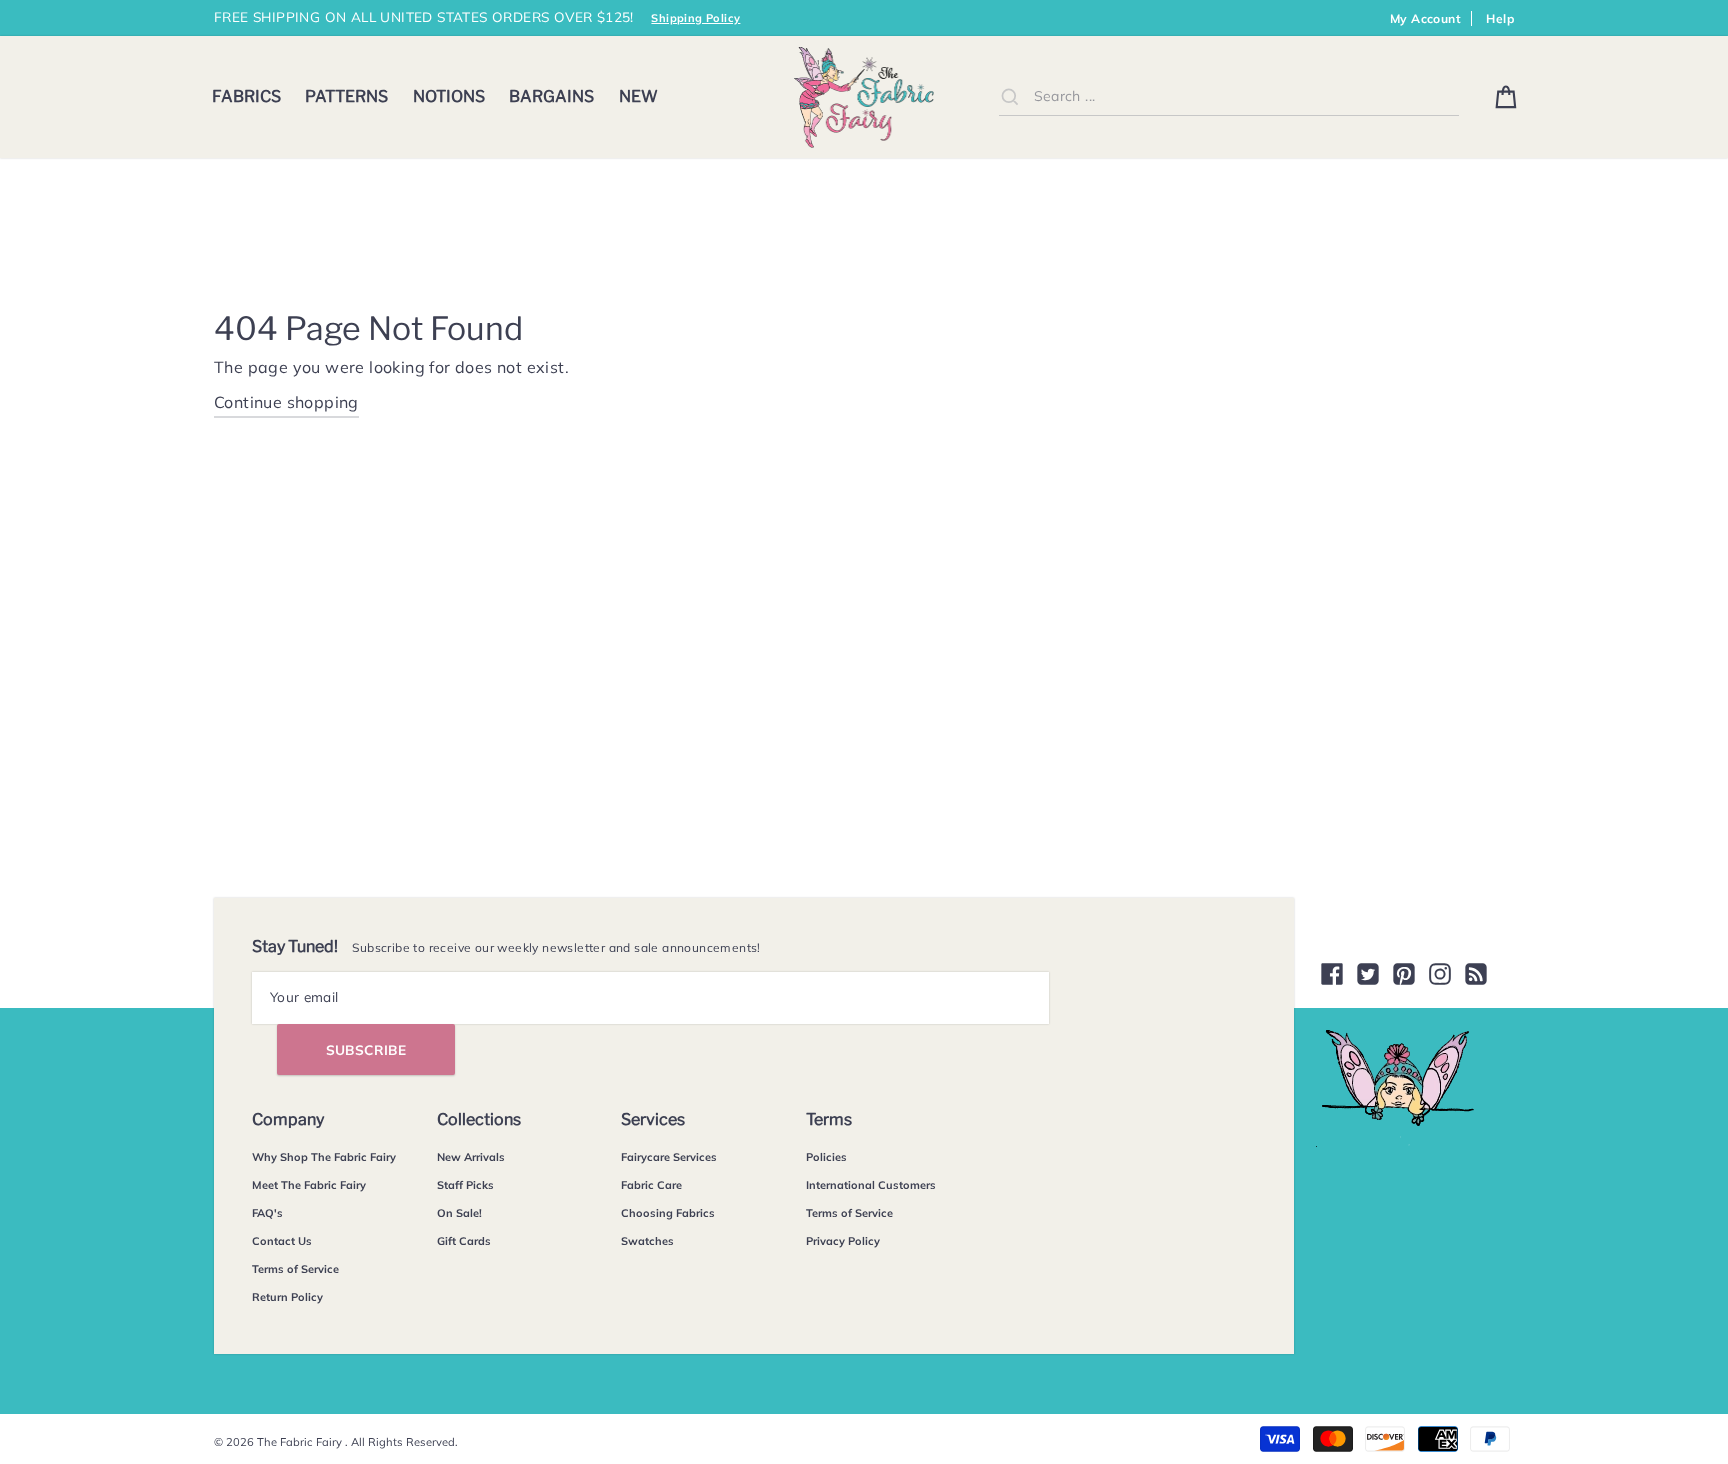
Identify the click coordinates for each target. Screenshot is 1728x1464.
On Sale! (459, 1213)
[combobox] (1229, 96)
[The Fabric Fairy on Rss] (1476, 974)
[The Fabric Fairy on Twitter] (1368, 974)
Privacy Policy (843, 1241)
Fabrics (246, 96)
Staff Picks (465, 1185)
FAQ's (267, 1213)
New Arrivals (471, 1157)
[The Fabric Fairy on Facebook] (1332, 974)
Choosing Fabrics (668, 1213)
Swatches (647, 1241)
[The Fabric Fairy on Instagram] (1440, 974)
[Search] (1010, 96)
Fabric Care (651, 1185)
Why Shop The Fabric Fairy (324, 1157)
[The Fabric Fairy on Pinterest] (1404, 974)
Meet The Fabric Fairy (309, 1185)
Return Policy (287, 1297)
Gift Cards (464, 1241)
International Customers (871, 1185)
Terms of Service (295, 1269)
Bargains (551, 96)
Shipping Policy (695, 18)
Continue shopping (286, 402)
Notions (449, 96)
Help (1500, 18)
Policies (826, 1157)
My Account (1425, 18)
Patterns (346, 96)
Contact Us (282, 1241)
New (638, 96)
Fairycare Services (669, 1157)
